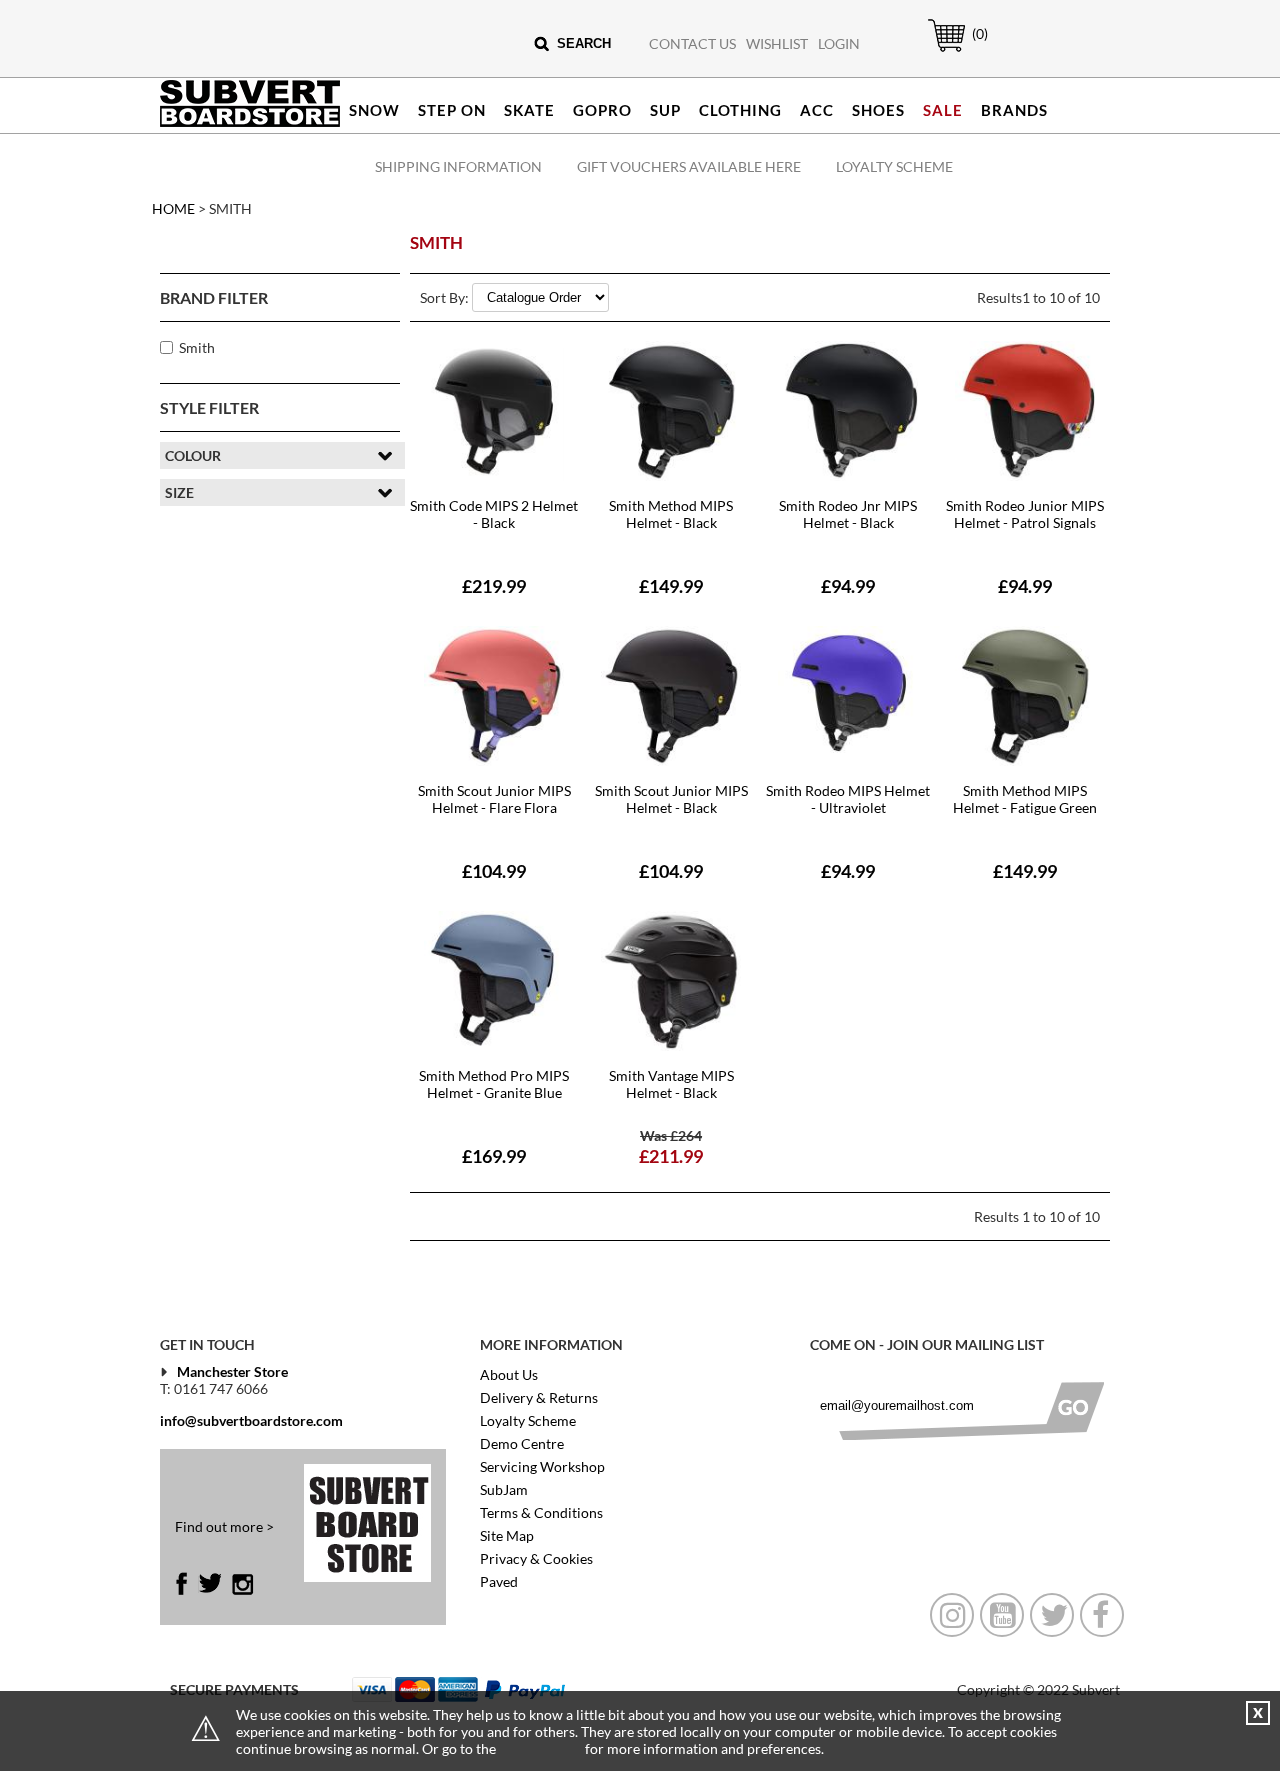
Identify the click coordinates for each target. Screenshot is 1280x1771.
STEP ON (452, 110)
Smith (197, 347)
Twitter (209, 1583)
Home (173, 208)
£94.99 (848, 586)
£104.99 (494, 871)
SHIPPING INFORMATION (458, 166)
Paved (499, 1581)
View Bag (936, 51)
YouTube (1002, 1615)
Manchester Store (232, 1371)
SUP (665, 110)
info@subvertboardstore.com (251, 1420)
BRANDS (1014, 110)
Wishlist (777, 43)
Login (839, 43)
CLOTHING (740, 110)
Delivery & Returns (539, 1397)
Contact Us (692, 43)
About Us (509, 1374)
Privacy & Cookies (536, 1558)
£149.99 (671, 586)
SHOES (878, 110)
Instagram (242, 1583)
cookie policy (540, 1748)
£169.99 (494, 1156)
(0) (980, 33)
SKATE (529, 110)
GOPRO (602, 110)
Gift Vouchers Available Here (689, 166)
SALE (943, 110)
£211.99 (671, 1156)
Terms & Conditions (541, 1512)
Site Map (507, 1535)
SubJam (504, 1489)
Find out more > (224, 1526)
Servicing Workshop (542, 1466)
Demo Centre (522, 1443)
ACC (817, 110)
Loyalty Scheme (894, 166)
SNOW (374, 110)
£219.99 (494, 586)
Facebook (186, 1583)
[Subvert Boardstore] (250, 122)
